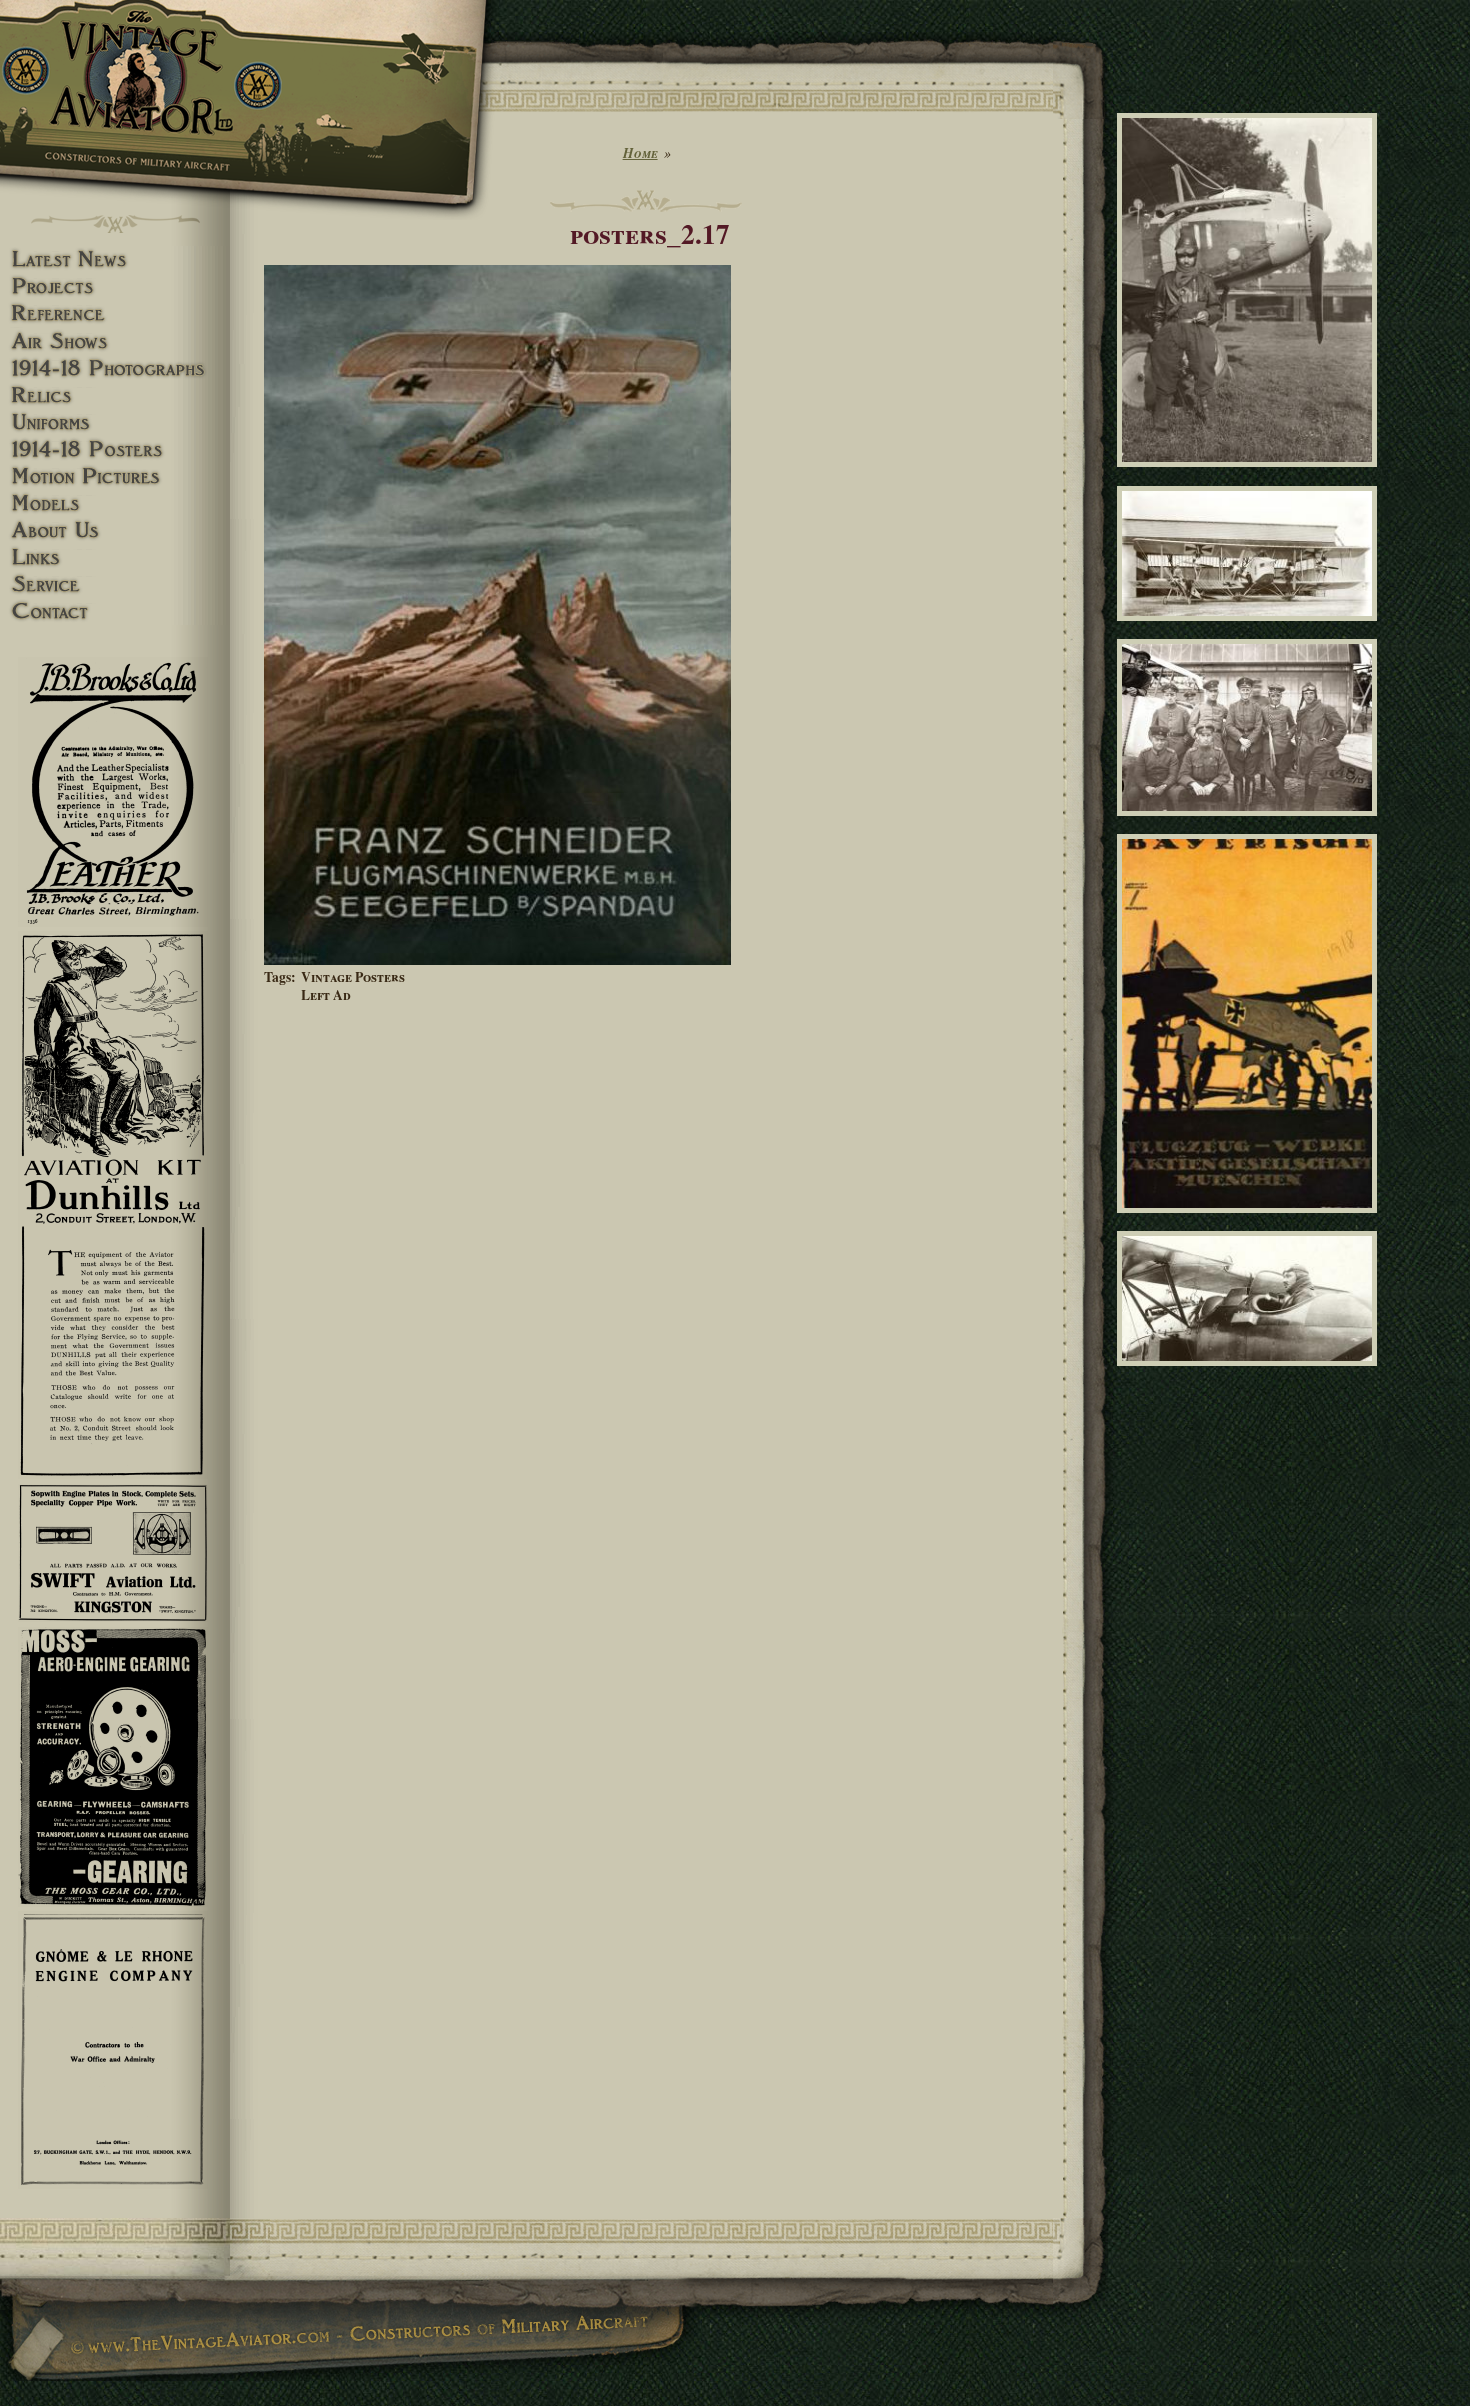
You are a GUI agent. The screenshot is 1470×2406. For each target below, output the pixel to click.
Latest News (115, 259)
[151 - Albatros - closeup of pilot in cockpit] (1250, 1375)
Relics (115, 395)
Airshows (115, 341)
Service (115, 584)
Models (115, 503)
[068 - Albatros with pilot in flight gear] (1250, 476)
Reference (115, 313)
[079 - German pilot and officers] (1250, 825)
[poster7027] (1250, 1221)
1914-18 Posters (115, 449)
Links (115, 557)
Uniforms (115, 422)
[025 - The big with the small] (1250, 629)
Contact (115, 611)
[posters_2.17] (497, 960)
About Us (115, 530)
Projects (115, 286)
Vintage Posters (353, 977)
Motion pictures (115, 476)
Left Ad (326, 995)
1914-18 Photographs (115, 368)
